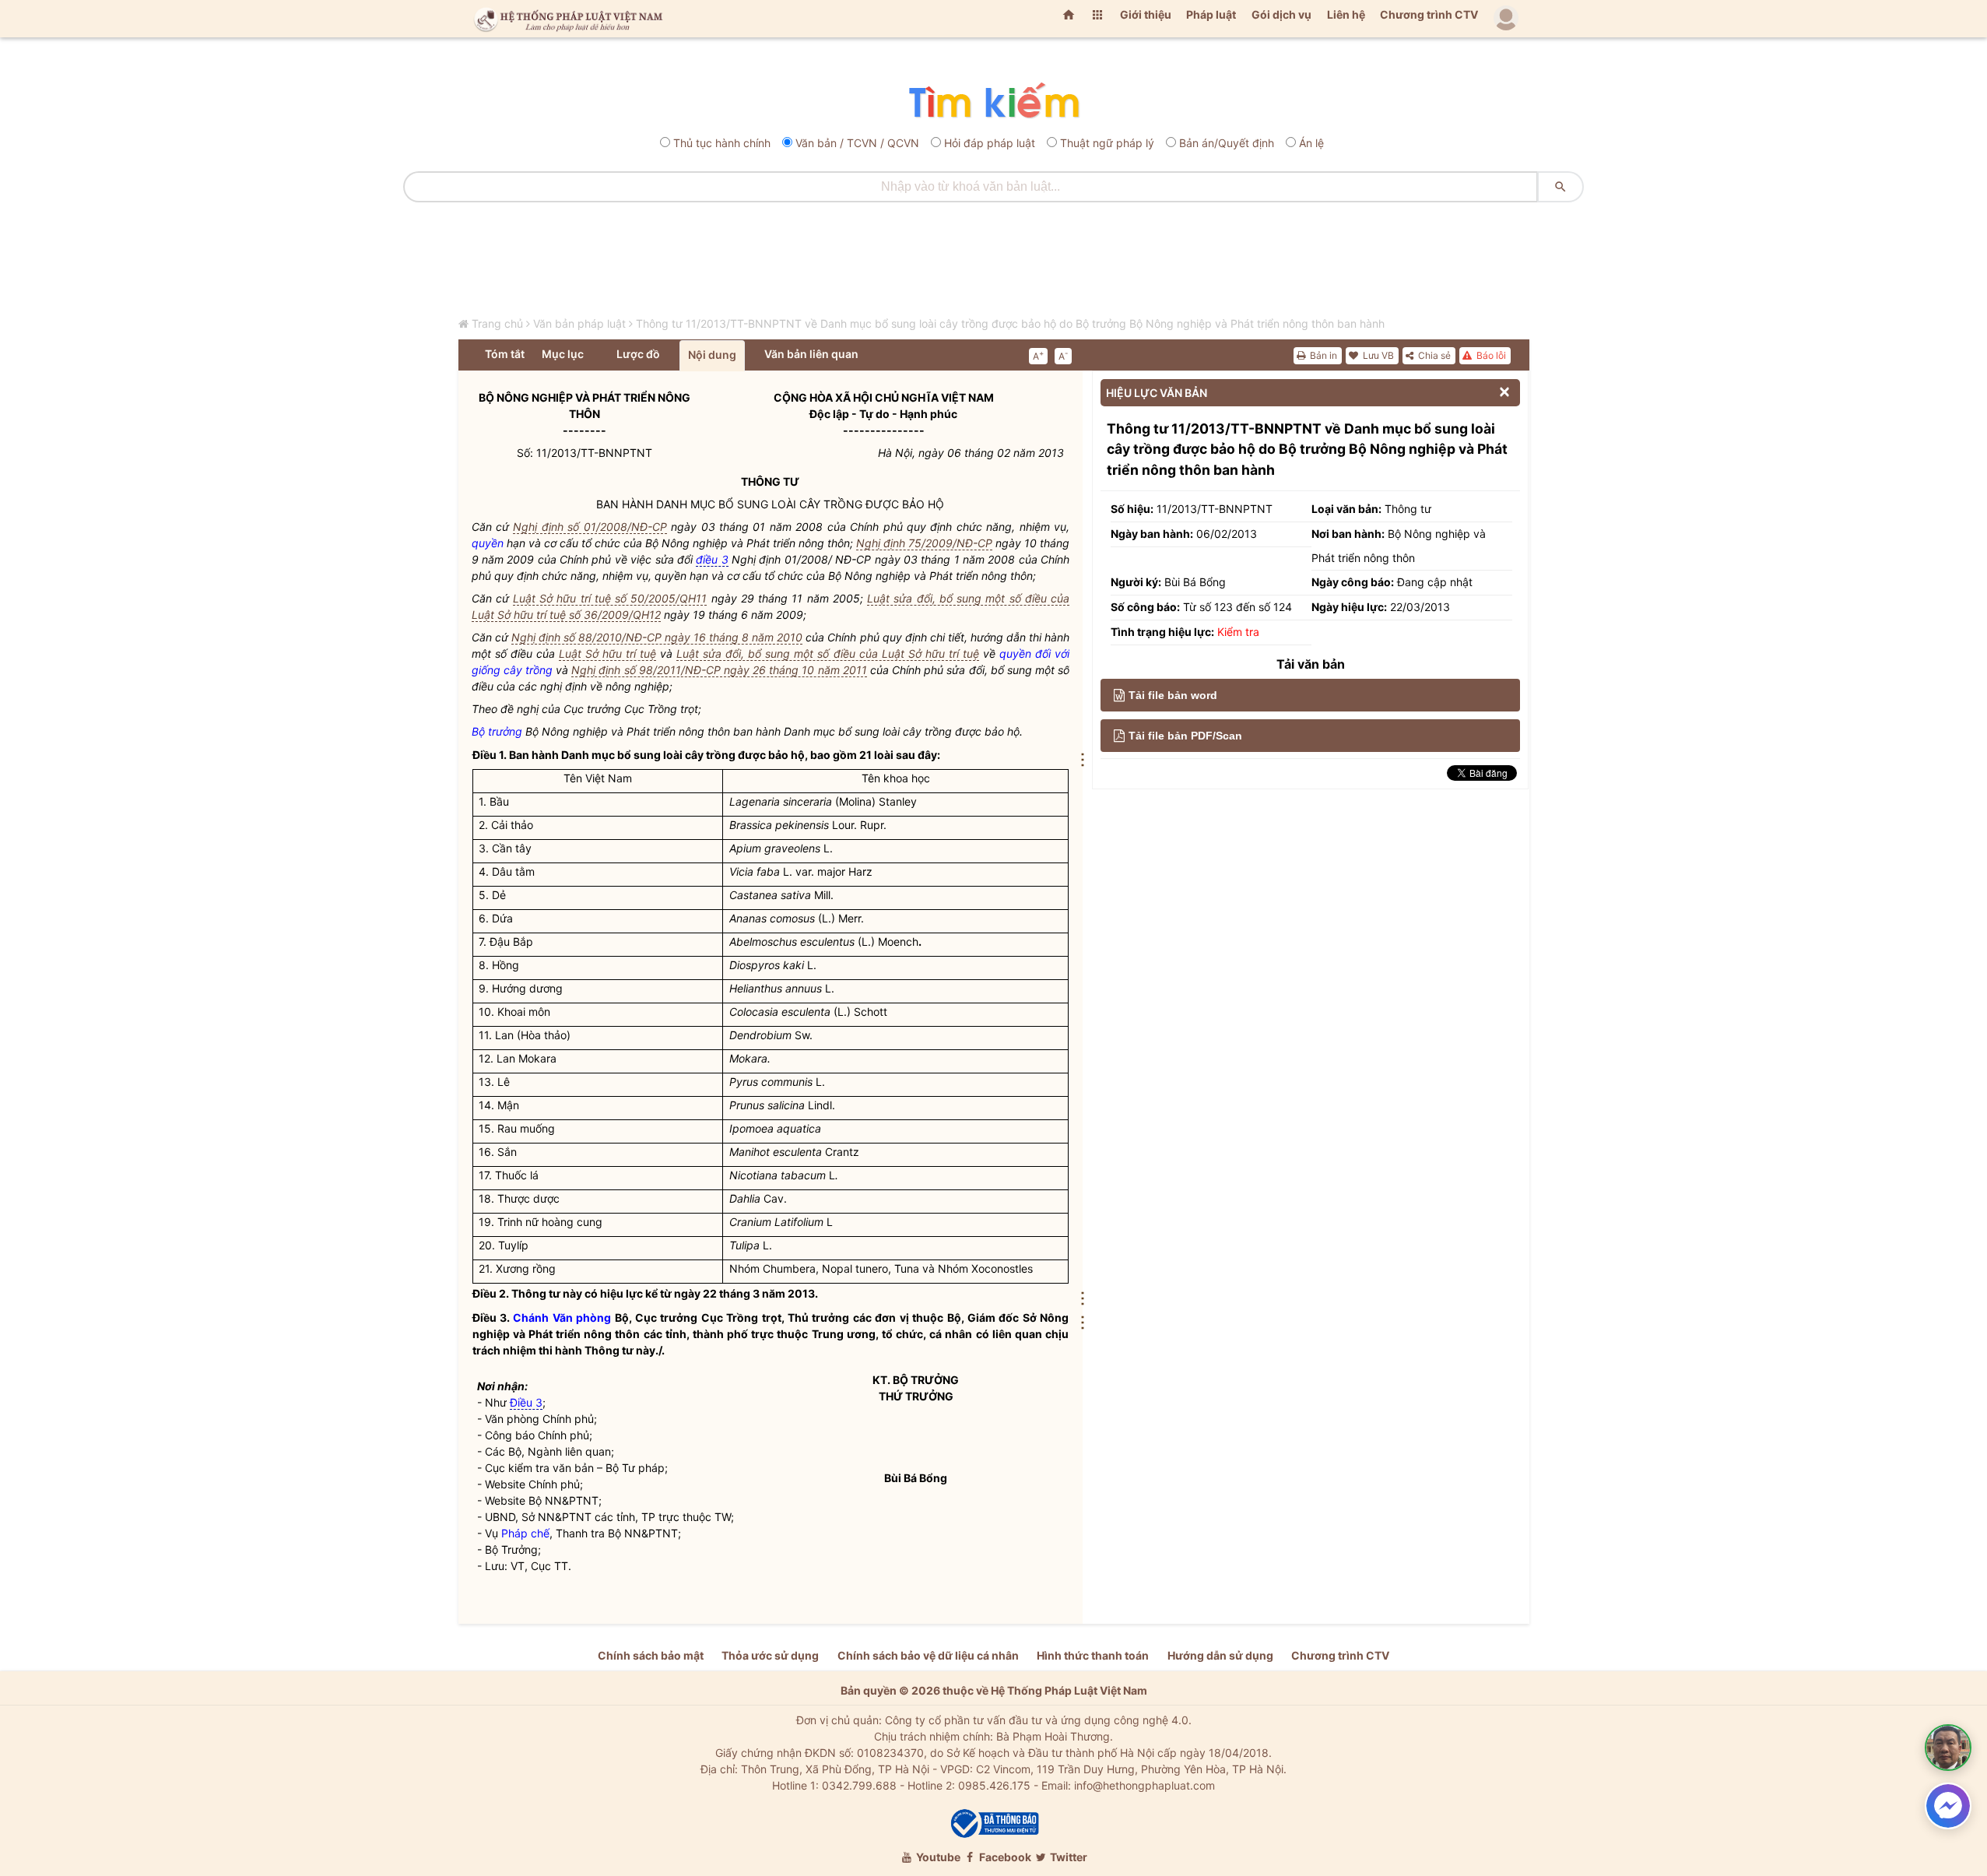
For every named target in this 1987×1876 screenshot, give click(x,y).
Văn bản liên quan (811, 354)
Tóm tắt (505, 354)
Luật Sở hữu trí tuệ (607, 653)
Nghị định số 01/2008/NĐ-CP (590, 527)
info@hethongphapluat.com (1144, 1785)
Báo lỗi (1490, 355)
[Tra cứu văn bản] (994, 102)
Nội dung (712, 355)
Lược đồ (638, 354)
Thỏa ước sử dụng (770, 1655)
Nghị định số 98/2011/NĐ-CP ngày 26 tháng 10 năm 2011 (719, 670)
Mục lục (563, 354)
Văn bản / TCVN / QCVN (857, 143)
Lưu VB (1377, 355)
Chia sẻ (1433, 355)
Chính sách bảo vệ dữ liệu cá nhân (928, 1655)
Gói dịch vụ (1281, 14)
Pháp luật (1211, 14)
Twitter (1067, 1857)
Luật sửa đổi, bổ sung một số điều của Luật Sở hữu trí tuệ (828, 653)
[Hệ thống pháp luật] (565, 19)
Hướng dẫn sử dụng (1220, 1655)
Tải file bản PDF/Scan (1185, 736)
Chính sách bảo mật (651, 1655)
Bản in (1322, 355)
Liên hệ (1346, 14)
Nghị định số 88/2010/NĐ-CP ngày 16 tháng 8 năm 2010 (657, 637)
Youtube (937, 1857)
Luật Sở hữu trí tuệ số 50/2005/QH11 (610, 598)
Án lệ (1311, 143)
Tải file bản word (1173, 695)
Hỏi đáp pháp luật (990, 143)
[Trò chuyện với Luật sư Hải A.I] (1948, 1748)
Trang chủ (497, 323)
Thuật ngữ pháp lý (1107, 143)
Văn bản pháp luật (579, 323)
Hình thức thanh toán (1093, 1655)
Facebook (1004, 1857)
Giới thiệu (1146, 14)
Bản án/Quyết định (1227, 143)
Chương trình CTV (1429, 14)
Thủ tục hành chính (722, 143)
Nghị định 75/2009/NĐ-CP (924, 543)
